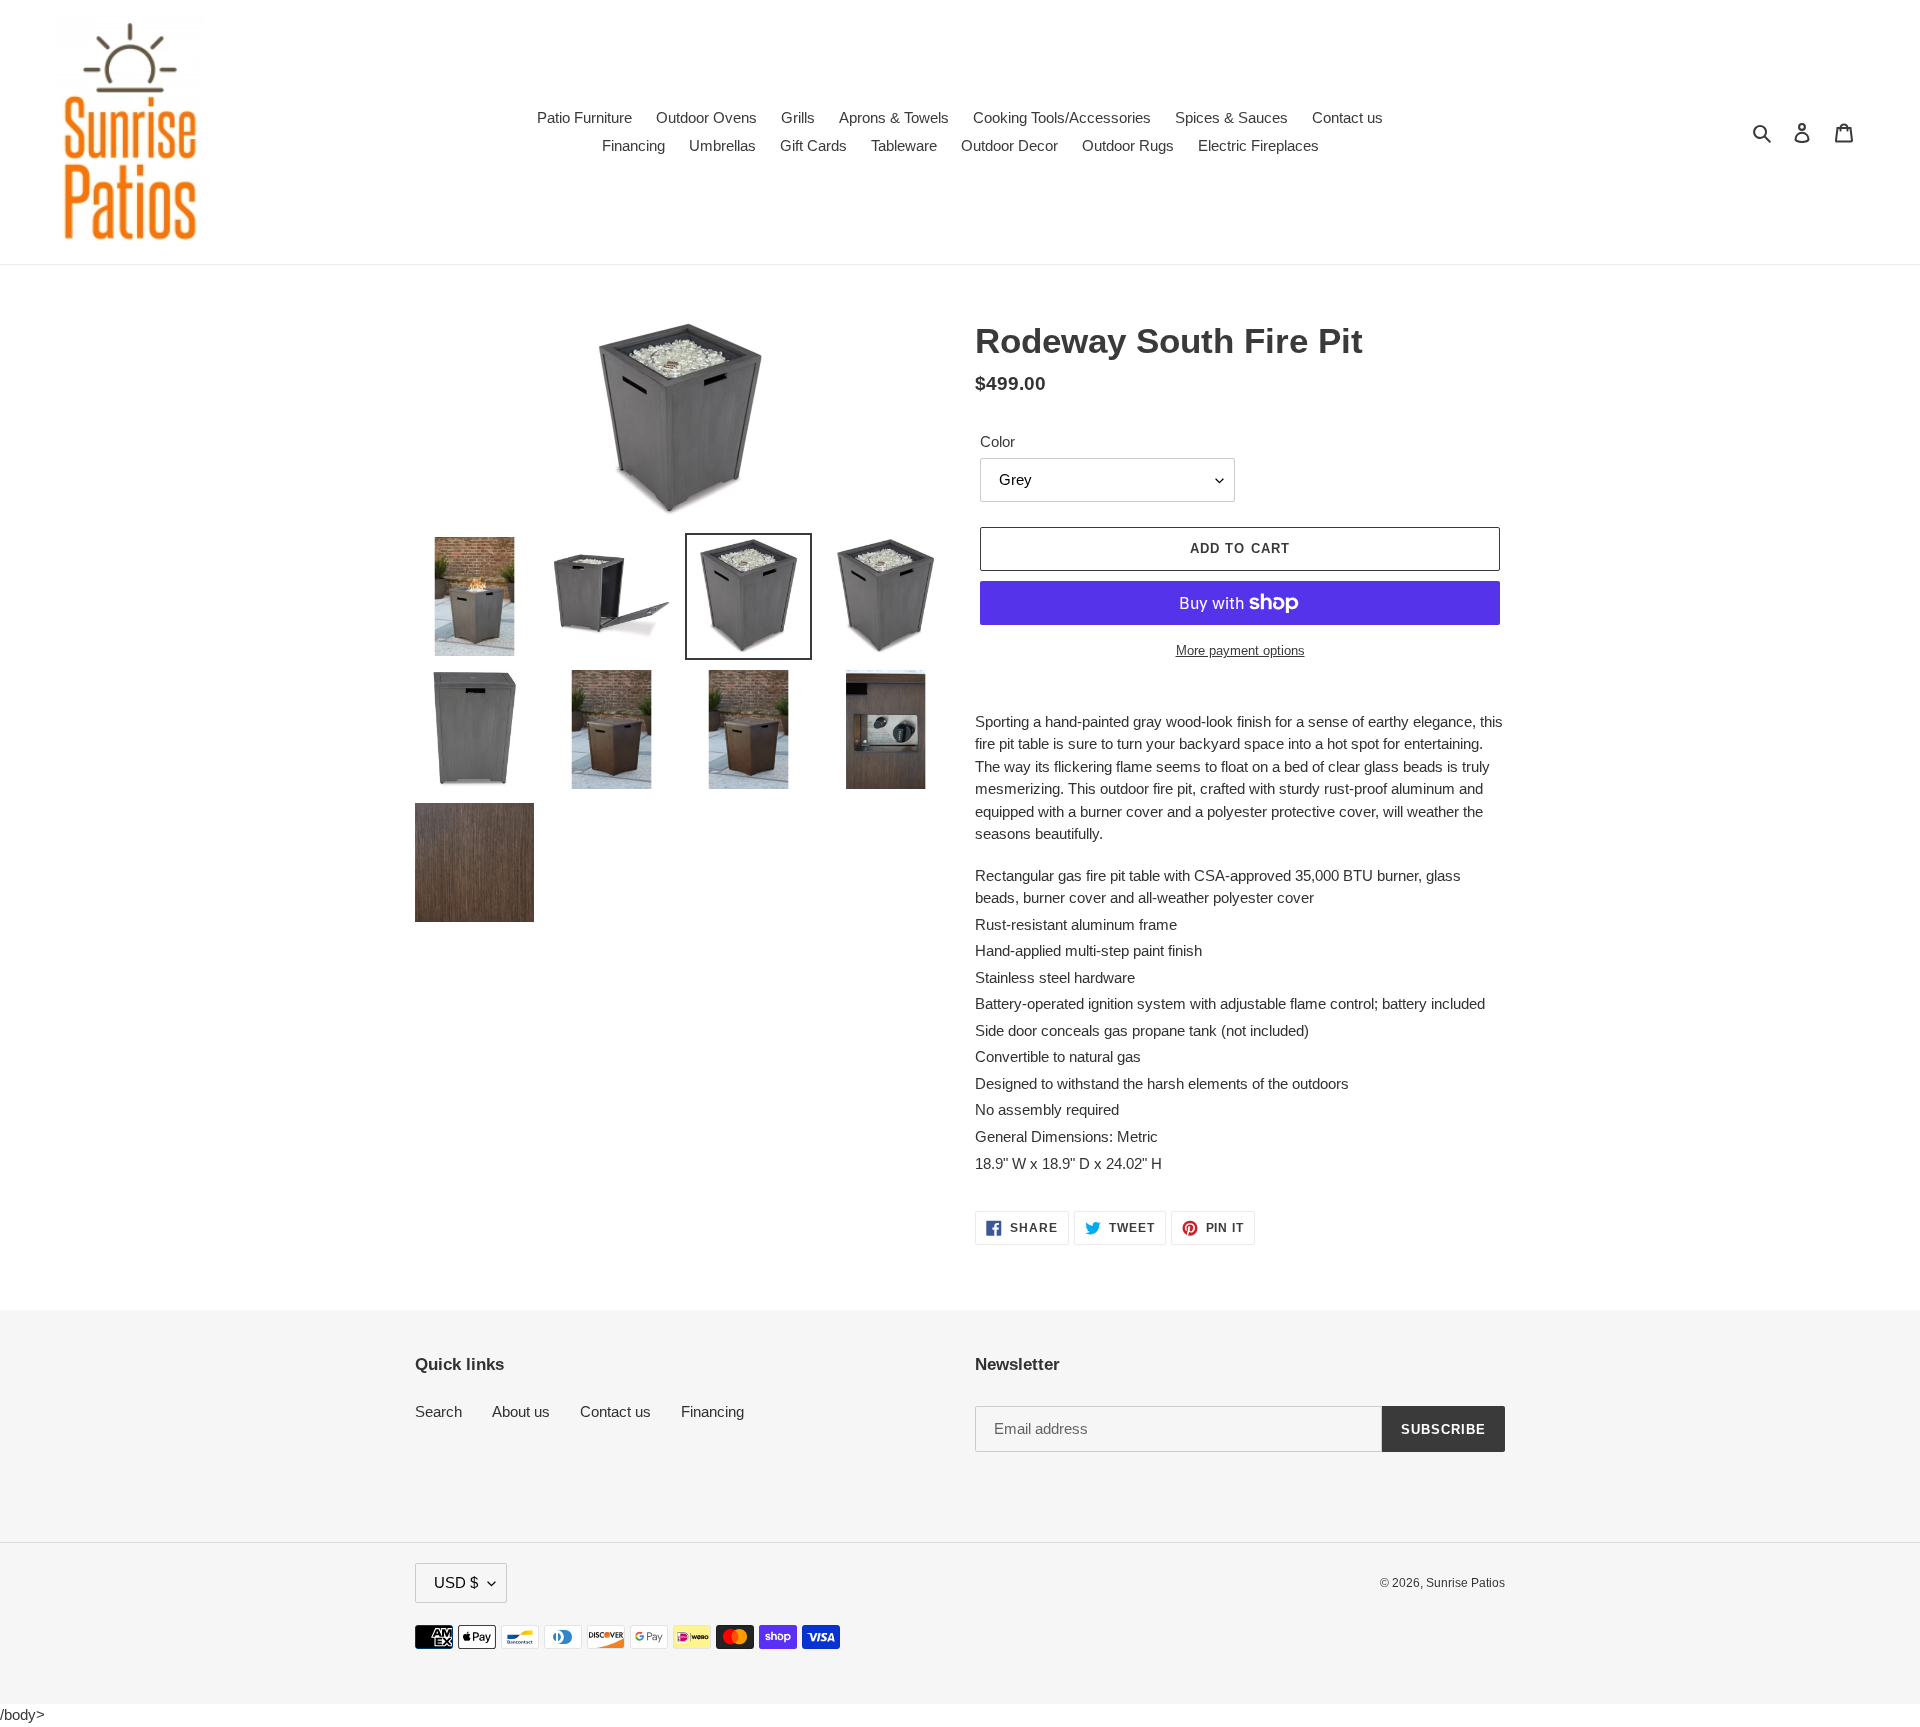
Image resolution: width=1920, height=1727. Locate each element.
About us (521, 1411)
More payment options (1240, 650)
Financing (712, 1411)
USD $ (456, 1582)
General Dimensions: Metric (1068, 1136)
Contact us (615, 1411)
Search (438, 1411)
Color (997, 441)
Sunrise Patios (1465, 1583)
